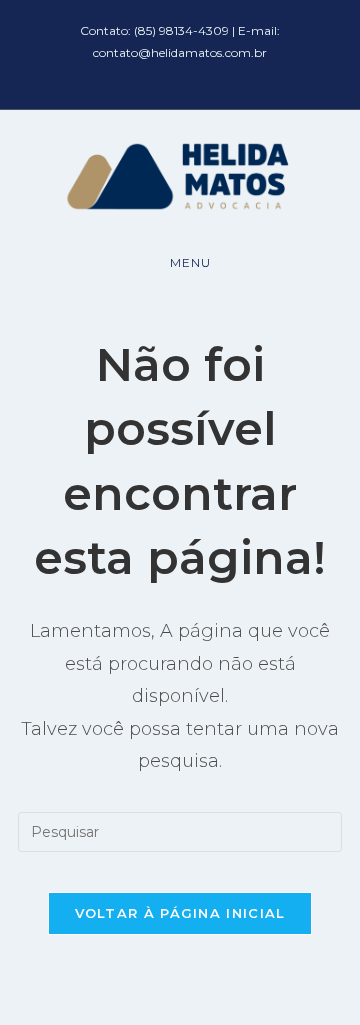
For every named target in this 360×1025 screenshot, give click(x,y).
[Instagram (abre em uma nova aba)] (194, 73)
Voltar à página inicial (180, 913)
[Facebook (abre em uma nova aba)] (169, 73)
